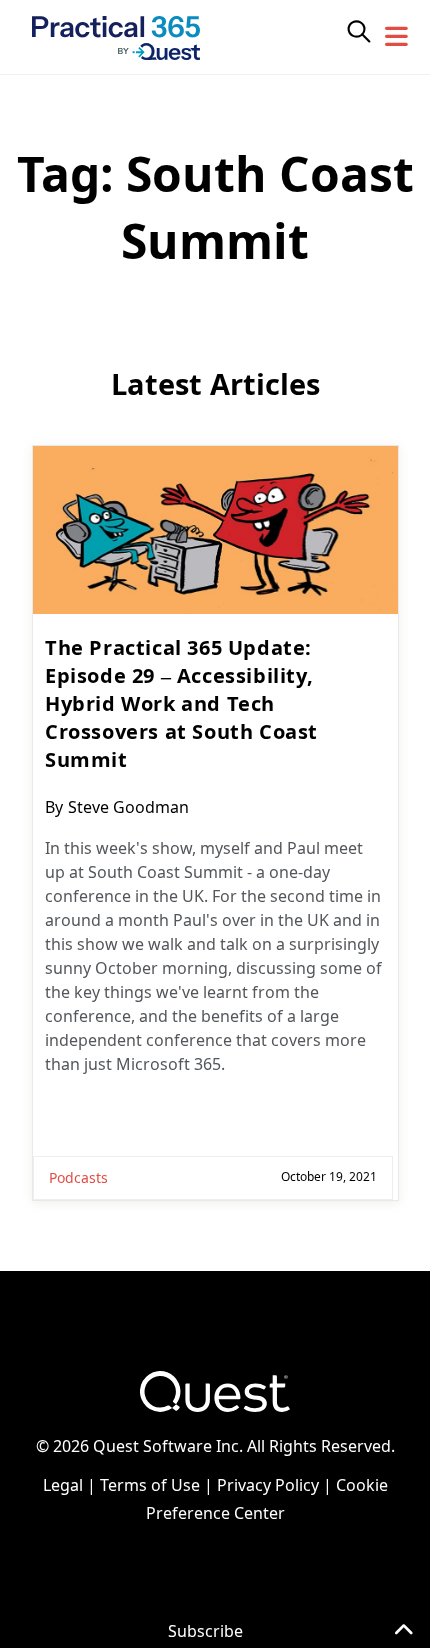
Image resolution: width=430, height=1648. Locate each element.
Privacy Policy (268, 1485)
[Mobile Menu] (397, 37)
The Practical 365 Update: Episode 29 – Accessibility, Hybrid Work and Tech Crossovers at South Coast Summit (181, 703)
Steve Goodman (128, 807)
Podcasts (78, 1177)
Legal (63, 1485)
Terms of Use (150, 1485)
